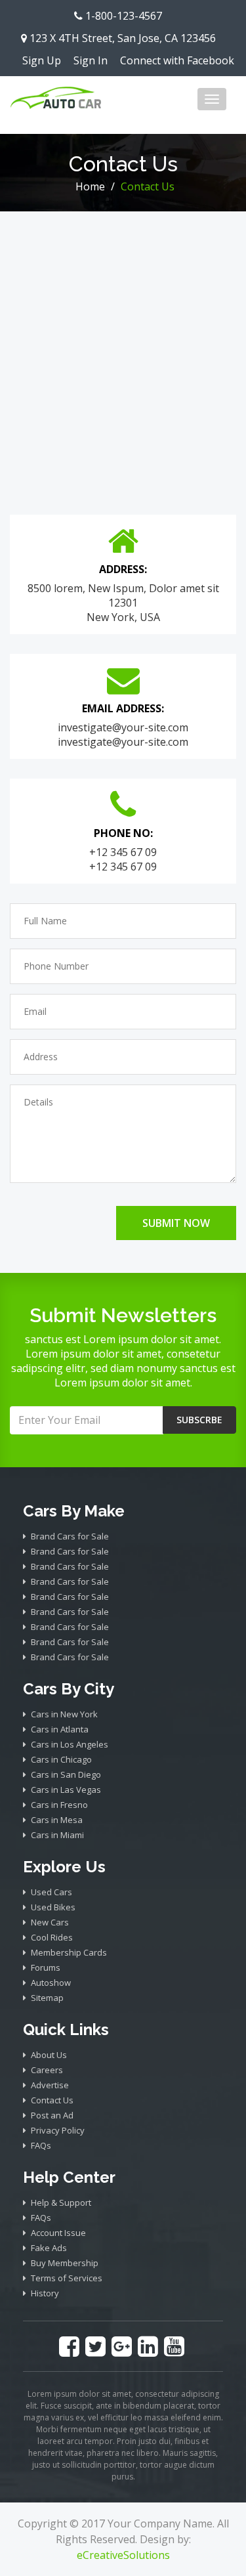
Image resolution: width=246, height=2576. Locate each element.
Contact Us (52, 2100)
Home (90, 186)
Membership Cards (69, 1952)
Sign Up (42, 60)
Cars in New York (64, 1714)
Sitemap (47, 1998)
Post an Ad (52, 2115)
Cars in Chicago (61, 1759)
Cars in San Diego (66, 1774)
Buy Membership (65, 2263)
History (45, 2293)
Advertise (50, 2085)
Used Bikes (53, 1907)
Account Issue (58, 2233)
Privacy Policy (58, 2130)
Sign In (91, 60)
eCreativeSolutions (123, 2555)
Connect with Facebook (177, 60)
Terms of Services (67, 2278)
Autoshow (51, 1983)
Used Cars (51, 1892)
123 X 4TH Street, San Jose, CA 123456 (121, 38)
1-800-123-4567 (122, 16)
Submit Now (176, 1223)
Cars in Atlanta (60, 1729)
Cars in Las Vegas (66, 1790)
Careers (47, 2070)
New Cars (50, 1922)
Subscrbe (199, 1420)
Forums (46, 1967)
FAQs (41, 2145)
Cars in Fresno (59, 1805)
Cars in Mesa (57, 1820)
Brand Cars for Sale (70, 1536)
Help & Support (61, 2202)
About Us (49, 2055)
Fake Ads (49, 2248)
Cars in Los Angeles (70, 1744)
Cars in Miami (57, 1835)
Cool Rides (52, 1937)
